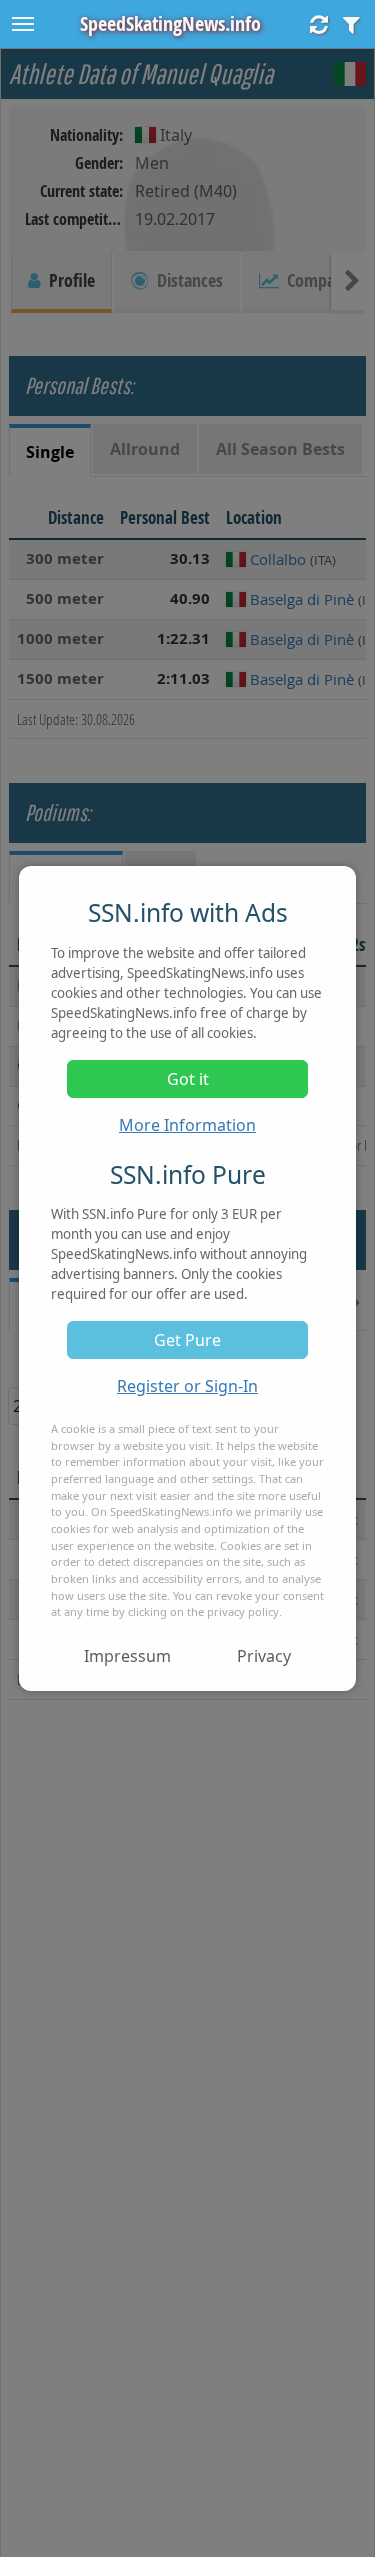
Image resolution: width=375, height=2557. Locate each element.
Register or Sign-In (187, 1386)
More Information (187, 1125)
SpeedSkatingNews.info (170, 23)
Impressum (127, 1656)
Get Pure (187, 1340)
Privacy (264, 1656)
